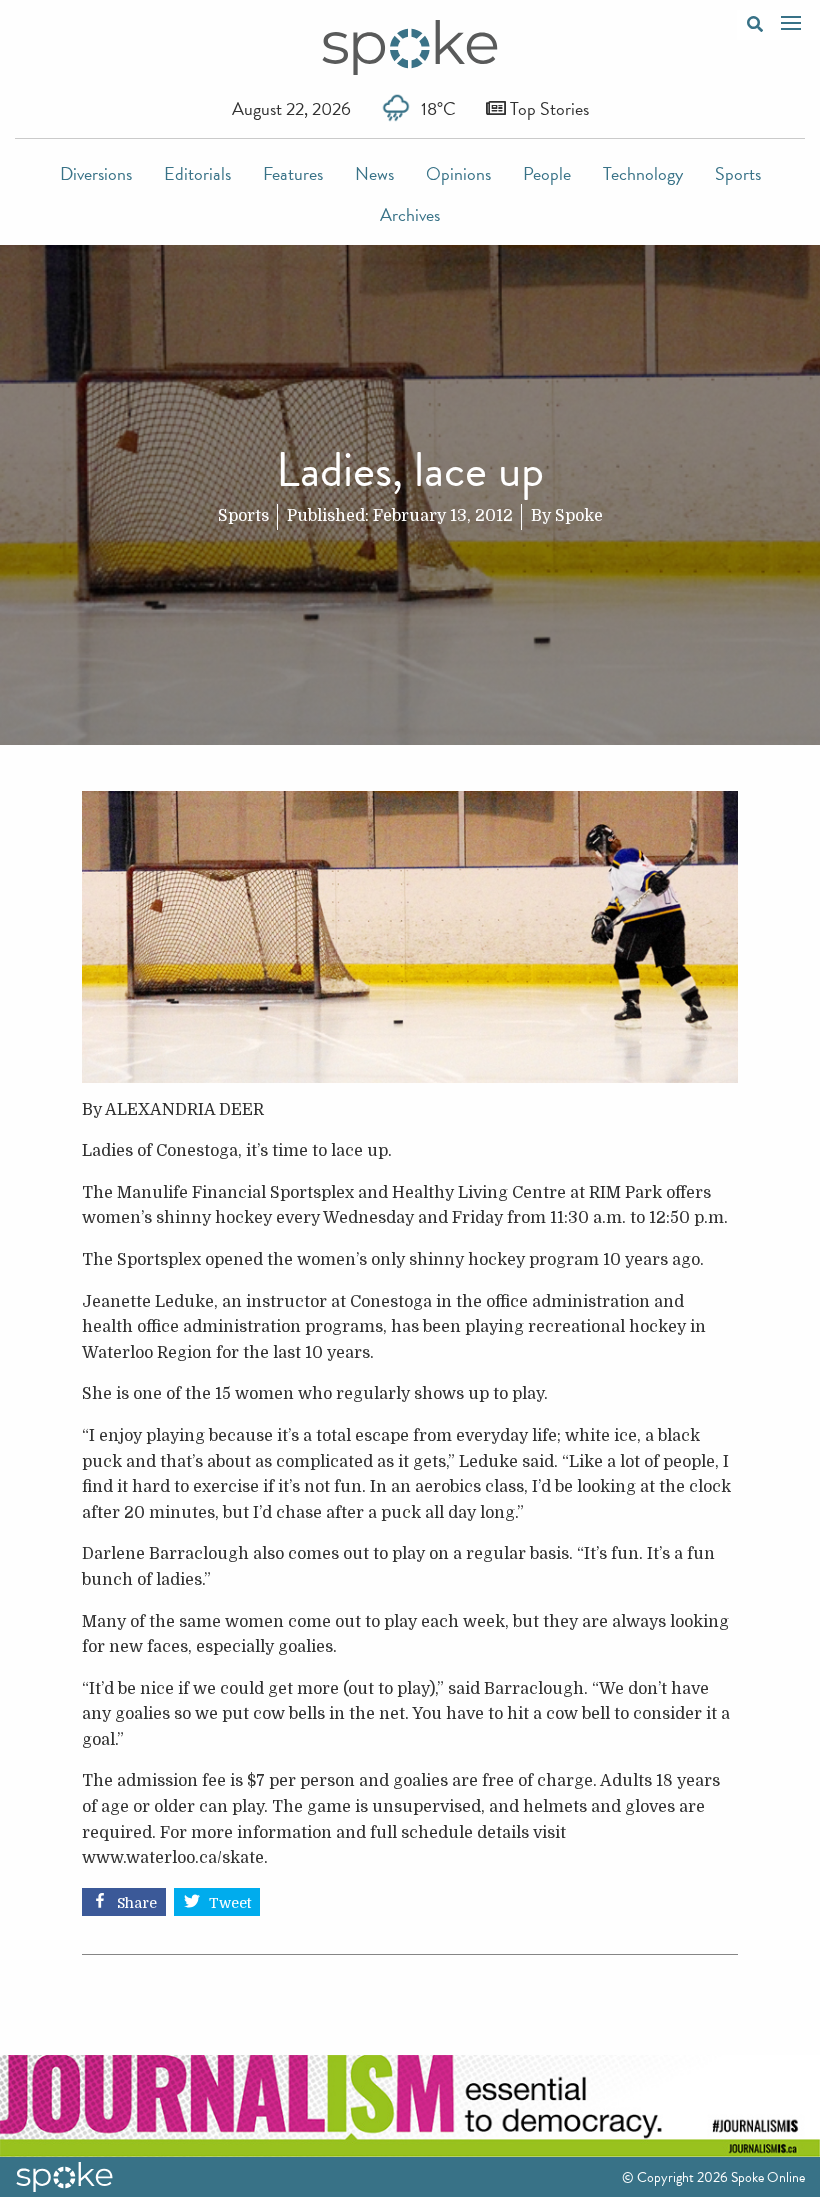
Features (293, 173)
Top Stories (547, 108)
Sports (738, 173)
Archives (410, 214)
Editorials (197, 173)
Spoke (579, 516)
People (547, 173)
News (374, 173)
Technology (643, 173)
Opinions (458, 173)
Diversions (96, 173)
